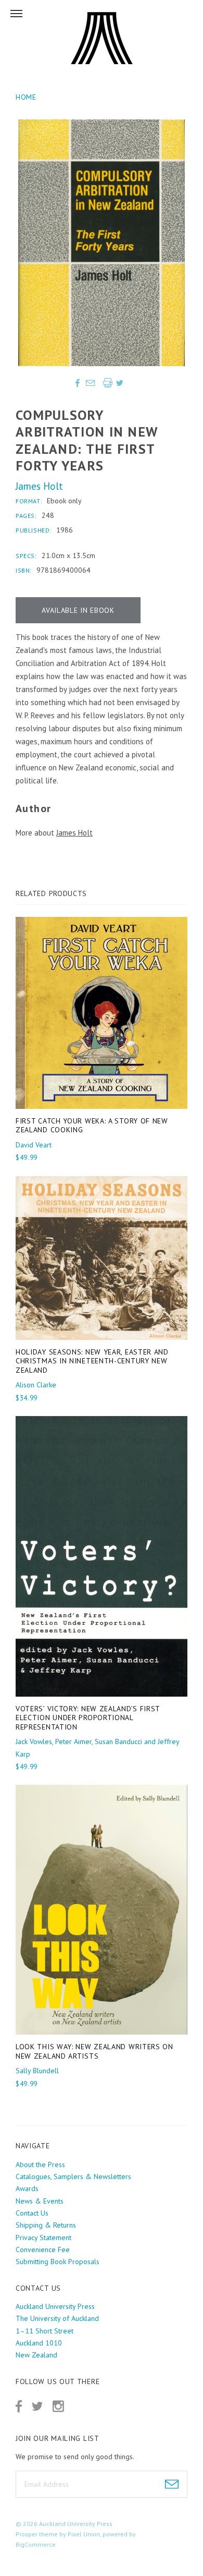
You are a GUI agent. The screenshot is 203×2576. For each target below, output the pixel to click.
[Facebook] (19, 2406)
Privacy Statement (43, 2238)
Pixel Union (84, 2534)
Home (26, 97)
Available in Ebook (78, 610)
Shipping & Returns (46, 2225)
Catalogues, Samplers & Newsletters (73, 2176)
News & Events (40, 2201)
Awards (27, 2188)
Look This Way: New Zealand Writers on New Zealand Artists (94, 2051)
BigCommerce (36, 2544)
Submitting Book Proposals (58, 2261)
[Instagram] (58, 2406)
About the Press (40, 2164)
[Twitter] (37, 2406)
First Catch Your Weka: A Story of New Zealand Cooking (92, 1126)
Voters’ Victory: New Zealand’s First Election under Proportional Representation (88, 1718)
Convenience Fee (43, 2250)
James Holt (39, 486)
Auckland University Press (76, 2524)
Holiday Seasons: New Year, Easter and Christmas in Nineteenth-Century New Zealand (92, 1361)
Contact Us (32, 2213)
